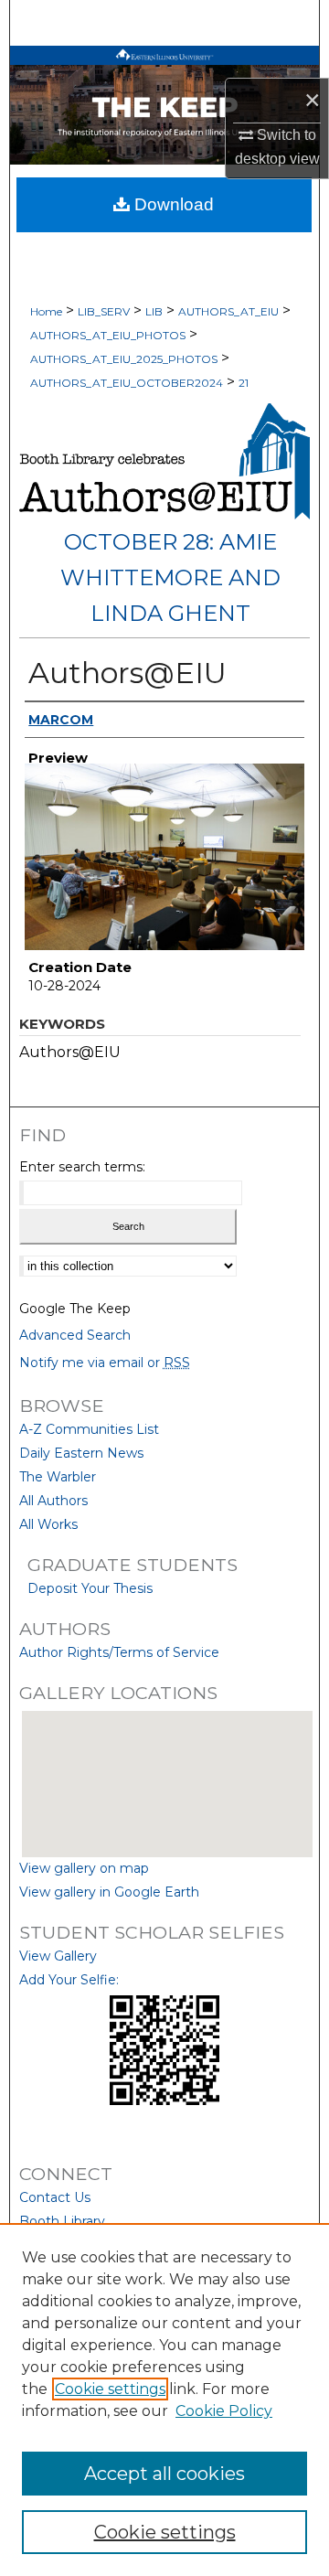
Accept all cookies (164, 2474)
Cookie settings (110, 2389)
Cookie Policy (224, 2411)
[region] (164, 2400)
